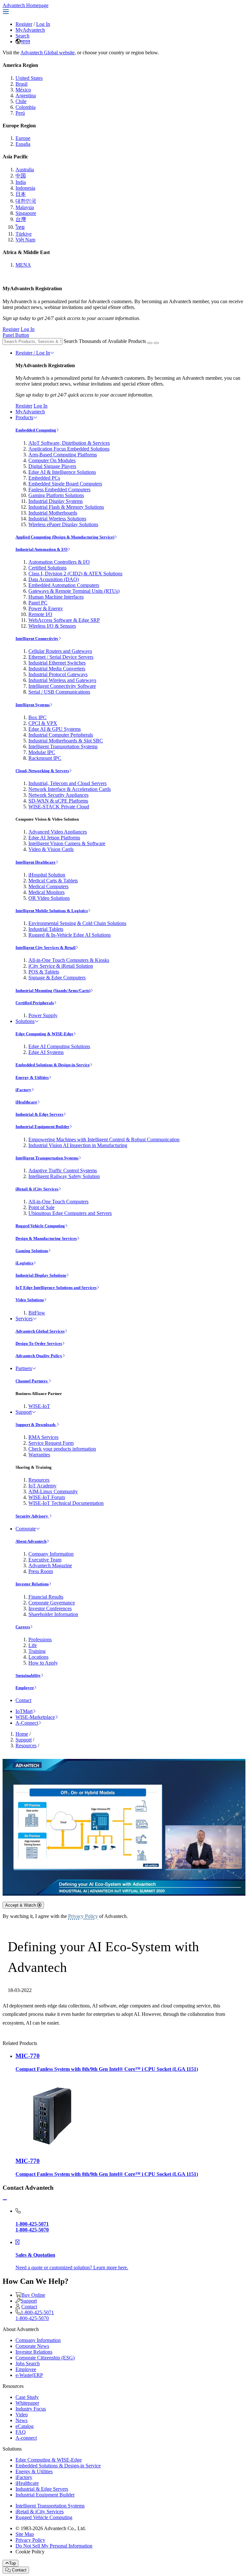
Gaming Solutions (32, 1251)
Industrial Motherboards (53, 513)
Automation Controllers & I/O (59, 562)
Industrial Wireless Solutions (57, 519)
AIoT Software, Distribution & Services (69, 443)
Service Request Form (51, 1443)
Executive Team (45, 1560)
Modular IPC (42, 752)
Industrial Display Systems (56, 501)
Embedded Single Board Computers (65, 484)
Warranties (39, 1455)
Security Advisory (32, 1516)
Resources (39, 1480)
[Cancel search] (156, 343)
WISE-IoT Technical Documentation (66, 1503)
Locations (38, 1657)
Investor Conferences (50, 1608)
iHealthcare (26, 1102)
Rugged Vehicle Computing (40, 1226)
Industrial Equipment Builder (42, 1127)
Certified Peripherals (35, 1003)
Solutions (25, 1021)
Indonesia (25, 188)
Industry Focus (31, 2409)
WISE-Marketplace (35, 1717)
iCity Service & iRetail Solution (61, 966)
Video (22, 2415)
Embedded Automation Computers (64, 585)
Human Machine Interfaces (56, 597)
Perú (20, 113)
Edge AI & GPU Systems (55, 729)
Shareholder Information (53, 1614)
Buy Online (33, 2295)
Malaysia (25, 207)
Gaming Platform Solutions (56, 495)
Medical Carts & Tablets (53, 881)
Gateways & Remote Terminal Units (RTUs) (74, 591)
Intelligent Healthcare (36, 862)
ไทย (20, 227)
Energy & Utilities (32, 1077)
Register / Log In (33, 353)
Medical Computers (48, 886)
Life (33, 1645)
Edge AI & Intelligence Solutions (62, 472)
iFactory (23, 1090)
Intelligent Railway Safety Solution (64, 1176)
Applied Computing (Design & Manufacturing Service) (65, 537)
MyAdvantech (30, 30)
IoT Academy (42, 1486)
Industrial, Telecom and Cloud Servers (67, 783)
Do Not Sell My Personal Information (54, 2546)
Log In (43, 24)
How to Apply (43, 1663)
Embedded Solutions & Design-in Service (53, 1065)
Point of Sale (41, 1207)
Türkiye (24, 234)
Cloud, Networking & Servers (42, 771)
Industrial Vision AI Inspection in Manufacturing (78, 1145)
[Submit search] (150, 343)
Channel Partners (32, 1381)
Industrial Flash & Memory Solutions (66, 507)
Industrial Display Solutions (41, 1275)
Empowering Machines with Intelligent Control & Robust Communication (104, 1139)
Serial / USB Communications (59, 692)
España (23, 144)
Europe (23, 138)
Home (22, 1734)
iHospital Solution (47, 875)
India (21, 182)
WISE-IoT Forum (47, 1497)
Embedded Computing (36, 430)
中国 (21, 176)
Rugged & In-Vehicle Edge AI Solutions (70, 935)
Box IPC (37, 717)
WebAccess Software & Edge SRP (64, 620)
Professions (40, 1639)
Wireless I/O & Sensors (52, 626)
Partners (24, 1368)
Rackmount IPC (45, 758)
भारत (25, 42)
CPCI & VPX (43, 723)
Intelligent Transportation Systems (63, 746)
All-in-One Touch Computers (58, 1202)
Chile (21, 101)
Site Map (25, 2534)
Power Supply (43, 1015)
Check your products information (62, 1449)
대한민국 (26, 201)
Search (22, 36)
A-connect (26, 2438)
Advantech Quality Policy (39, 1356)
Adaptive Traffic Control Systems (63, 1171)
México (23, 90)
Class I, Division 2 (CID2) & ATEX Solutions (75, 574)
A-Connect (27, 1723)
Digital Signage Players (52, 466)
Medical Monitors (46, 892)
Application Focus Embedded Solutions (69, 449)
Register (24, 24)
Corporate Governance (52, 1603)
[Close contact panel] (5, 2200)
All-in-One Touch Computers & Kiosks (69, 960)
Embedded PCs (44, 478)
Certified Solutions (47, 568)
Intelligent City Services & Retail (46, 947)
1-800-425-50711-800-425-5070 (35, 2315)
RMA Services (43, 1437)
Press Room (41, 1571)
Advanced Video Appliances (58, 832)
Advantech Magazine (50, 1565)
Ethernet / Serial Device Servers (61, 657)
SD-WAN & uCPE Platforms (58, 801)
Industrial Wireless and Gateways (62, 680)
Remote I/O (40, 614)
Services (24, 1319)
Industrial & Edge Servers (39, 1114)
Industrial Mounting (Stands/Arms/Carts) (53, 990)
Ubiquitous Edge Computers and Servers (70, 1213)
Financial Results (46, 1597)
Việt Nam (25, 240)
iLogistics (24, 1263)
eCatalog (25, 2426)
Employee (25, 1688)
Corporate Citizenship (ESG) (45, 2358)
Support (24, 1412)
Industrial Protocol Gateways (58, 674)
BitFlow (37, 1313)
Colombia (26, 107)
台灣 (21, 219)
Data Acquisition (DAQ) (54, 579)
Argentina (26, 96)
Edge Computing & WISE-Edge (44, 1034)
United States (29, 78)
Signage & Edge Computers (57, 978)
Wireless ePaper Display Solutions (63, 524)
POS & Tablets (44, 972)
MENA (23, 265)
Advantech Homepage (26, 5)
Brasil (21, 84)
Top (12, 2563)
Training (37, 1651)
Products (24, 417)
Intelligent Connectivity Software (62, 686)
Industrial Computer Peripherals (61, 735)
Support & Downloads (36, 1425)
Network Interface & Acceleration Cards (70, 789)
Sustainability (28, 1675)
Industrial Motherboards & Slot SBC (66, 741)
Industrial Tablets (46, 929)
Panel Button (16, 335)
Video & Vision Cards (51, 849)
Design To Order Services (39, 1343)
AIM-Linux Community (53, 1491)
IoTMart (24, 1711)
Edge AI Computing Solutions (59, 1046)
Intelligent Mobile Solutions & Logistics (52, 911)
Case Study (27, 2397)
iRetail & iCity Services (37, 1189)
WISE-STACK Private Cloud (59, 807)
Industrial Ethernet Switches (57, 663)
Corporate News (32, 2346)
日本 (21, 194)
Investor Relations (32, 1584)
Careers (23, 1627)
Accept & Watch (21, 1905)
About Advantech (31, 1541)
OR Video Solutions (49, 898)
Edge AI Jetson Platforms (54, 838)
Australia (25, 170)
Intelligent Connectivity (37, 639)
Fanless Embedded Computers (59, 490)
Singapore (26, 213)
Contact (23, 1700)
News (21, 2420)
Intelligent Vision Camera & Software (67, 843)
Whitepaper (27, 2403)
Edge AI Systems (46, 1052)
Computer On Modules (52, 460)
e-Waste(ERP (29, 2375)
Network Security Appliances (58, 795)
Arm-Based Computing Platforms (63, 455)
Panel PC (38, 603)
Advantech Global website (47, 53)
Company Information (51, 1554)
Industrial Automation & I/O (41, 549)
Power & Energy (46, 608)
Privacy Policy (83, 1916)
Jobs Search (28, 2363)
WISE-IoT (39, 1406)
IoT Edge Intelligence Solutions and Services (56, 1288)
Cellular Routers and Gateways (60, 651)
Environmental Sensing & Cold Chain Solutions (77, 923)
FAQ (21, 2432)
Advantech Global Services (40, 1331)
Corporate (26, 1529)
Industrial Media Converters (57, 669)
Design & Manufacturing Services (46, 1238)
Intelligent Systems (33, 705)
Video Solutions (30, 1300)
